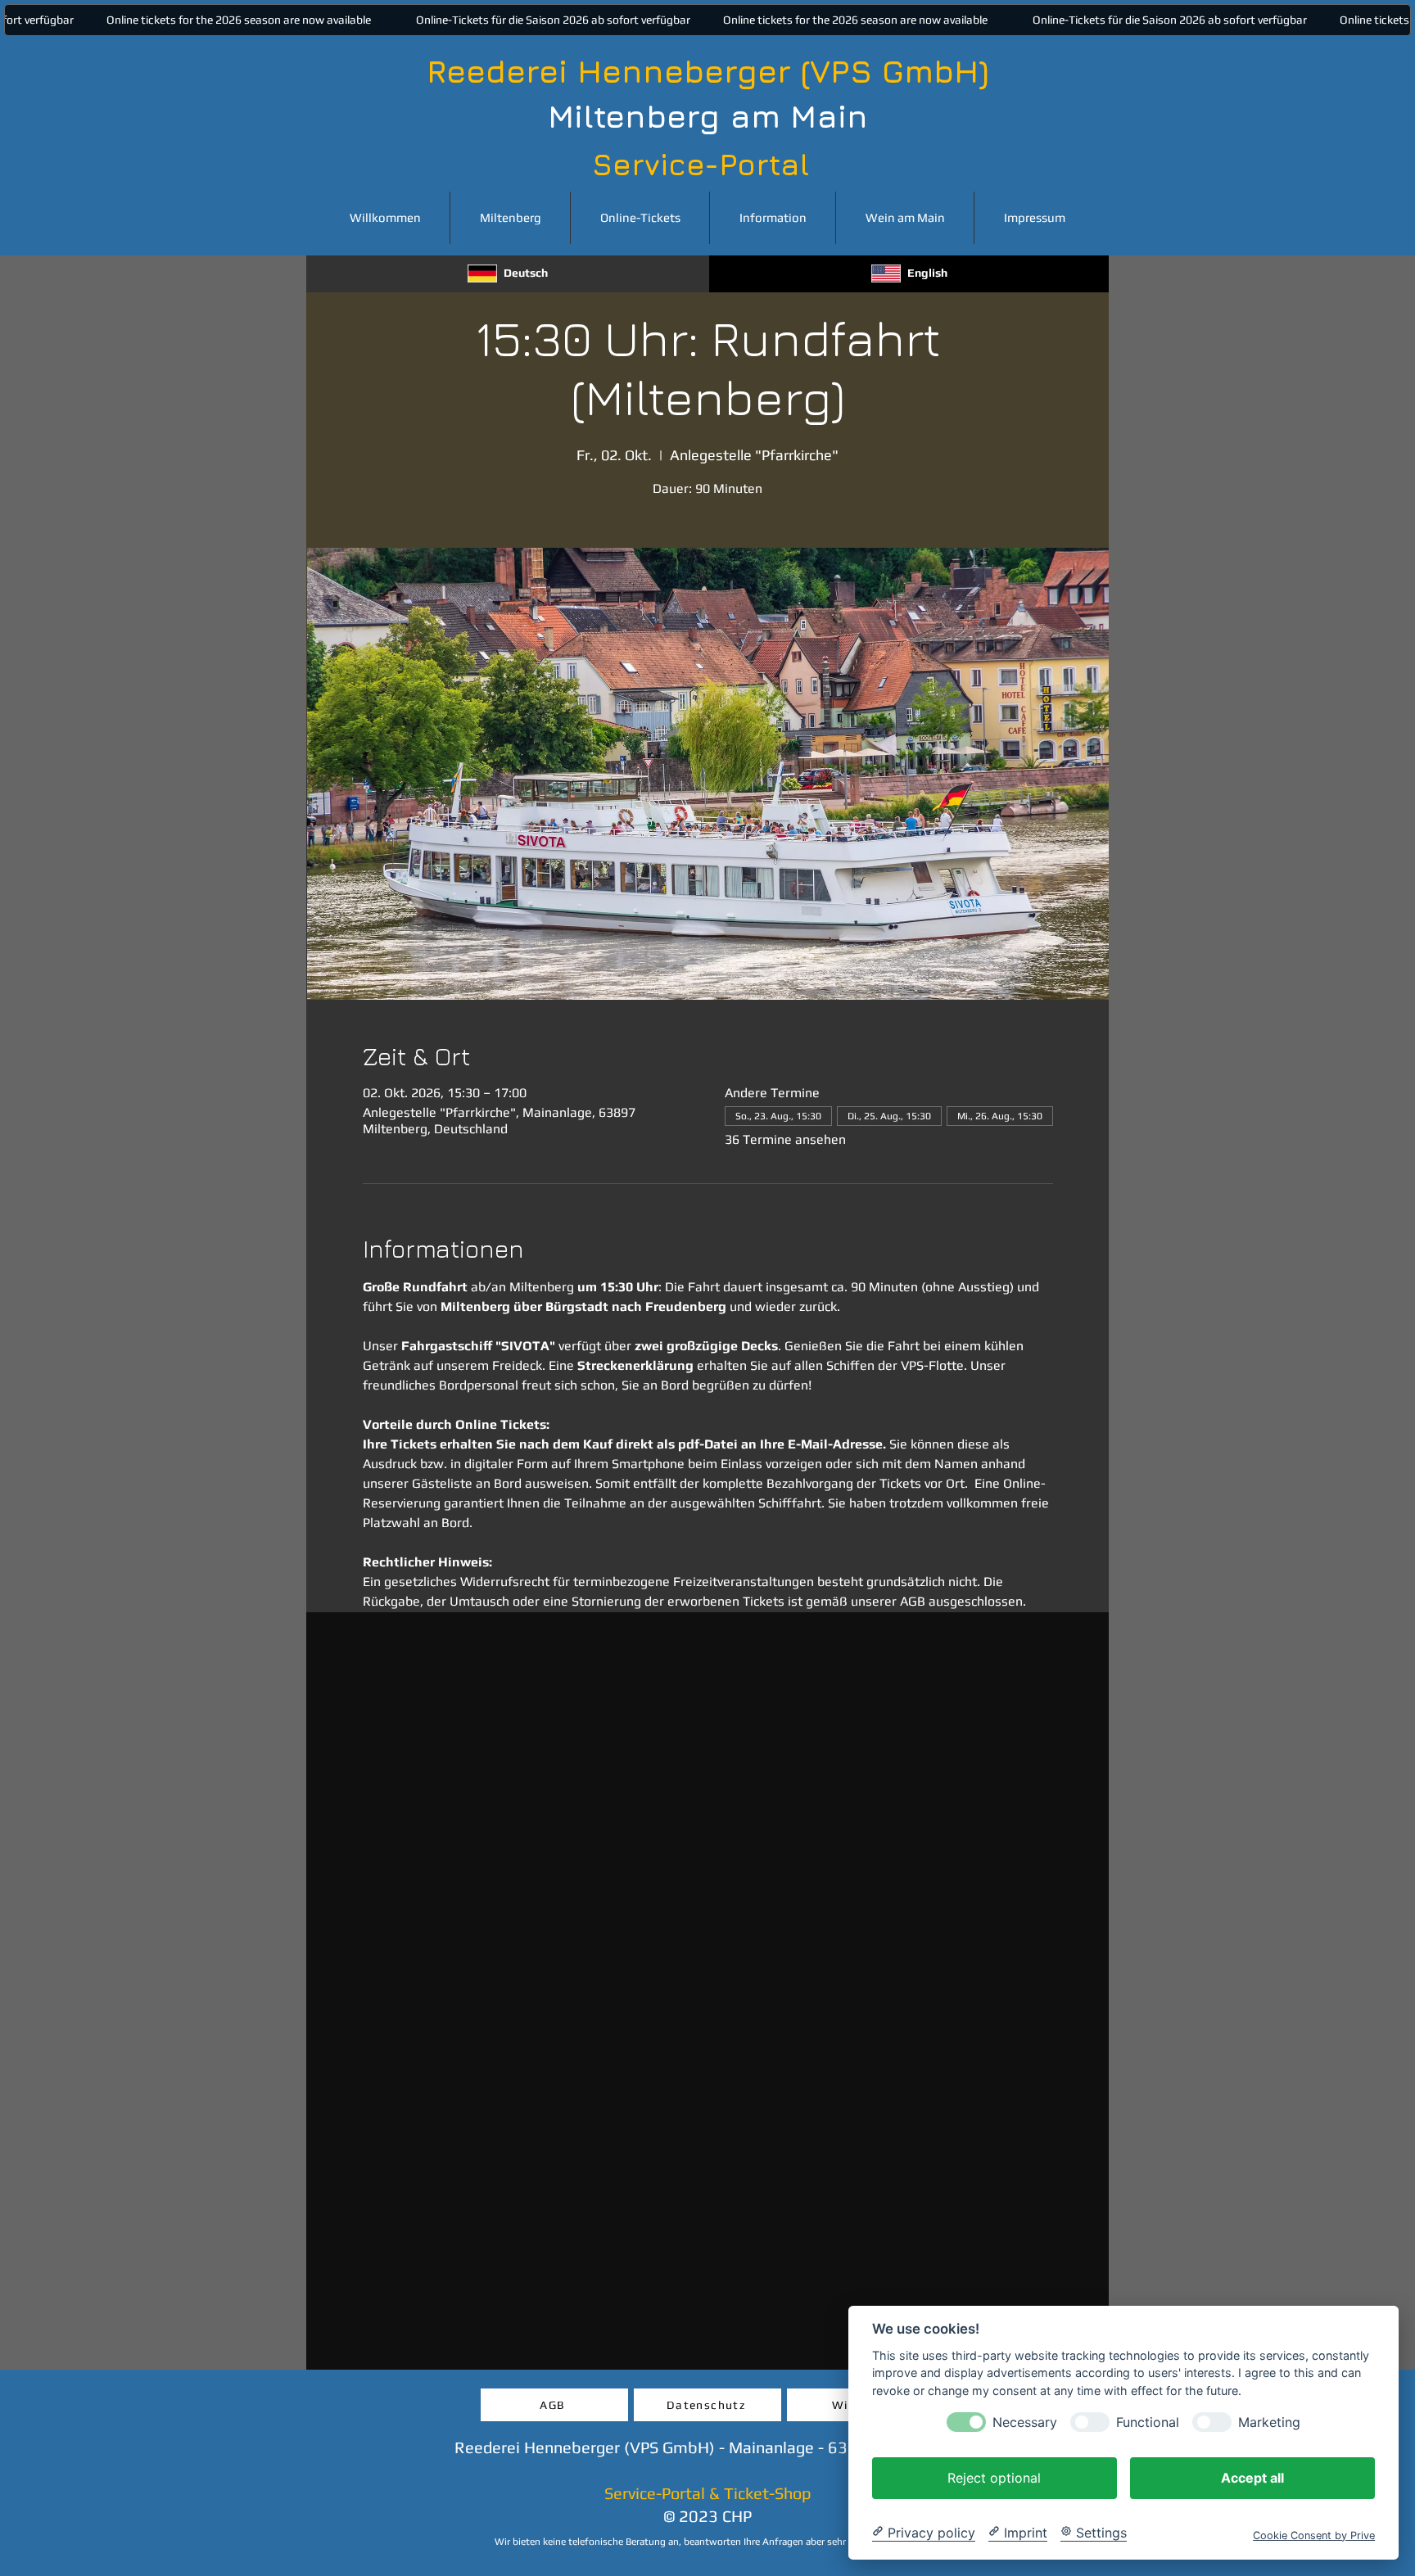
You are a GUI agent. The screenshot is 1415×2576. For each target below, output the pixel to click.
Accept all (1252, 2477)
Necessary (1025, 2422)
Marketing (1269, 2422)
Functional (1148, 2422)
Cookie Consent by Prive (1314, 2535)
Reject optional (994, 2477)
